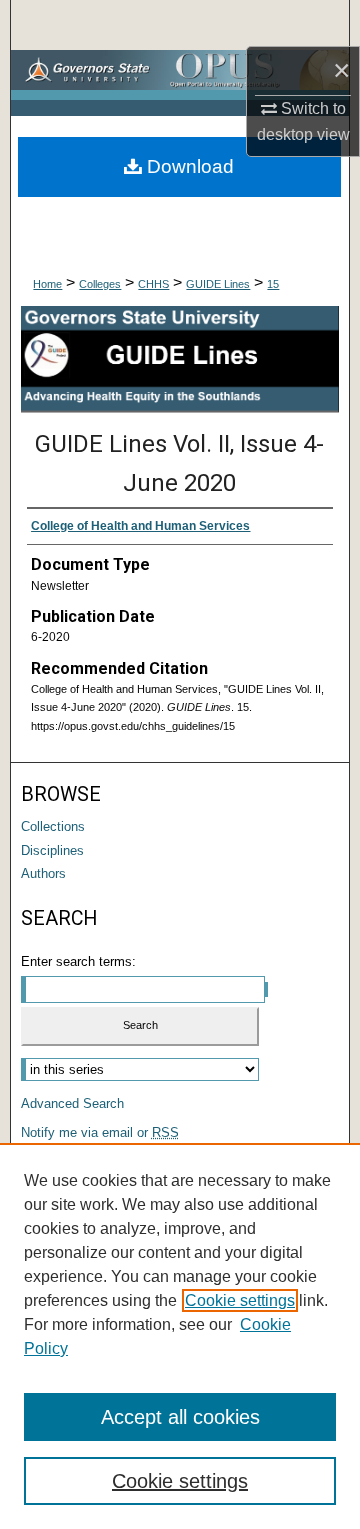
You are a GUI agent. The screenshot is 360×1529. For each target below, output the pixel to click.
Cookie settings (240, 1300)
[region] (180, 1336)
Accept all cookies (180, 1417)
